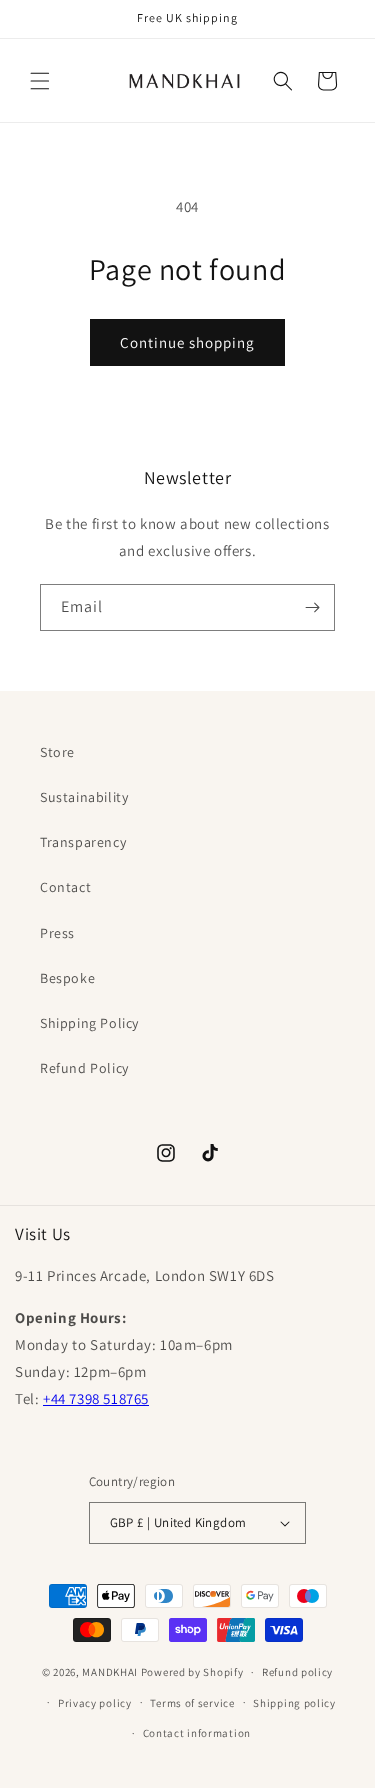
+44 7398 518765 (96, 1398)
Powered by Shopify (192, 1672)
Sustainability (84, 797)
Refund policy (297, 1672)
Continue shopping (187, 342)
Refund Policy (84, 1068)
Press (57, 933)
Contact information (197, 1733)
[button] (40, 81)
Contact (65, 887)
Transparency (83, 842)
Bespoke (67, 978)
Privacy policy (95, 1703)
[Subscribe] (312, 607)
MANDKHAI (110, 1672)
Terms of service (192, 1703)
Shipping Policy (89, 1023)
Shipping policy (294, 1703)
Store (57, 752)
